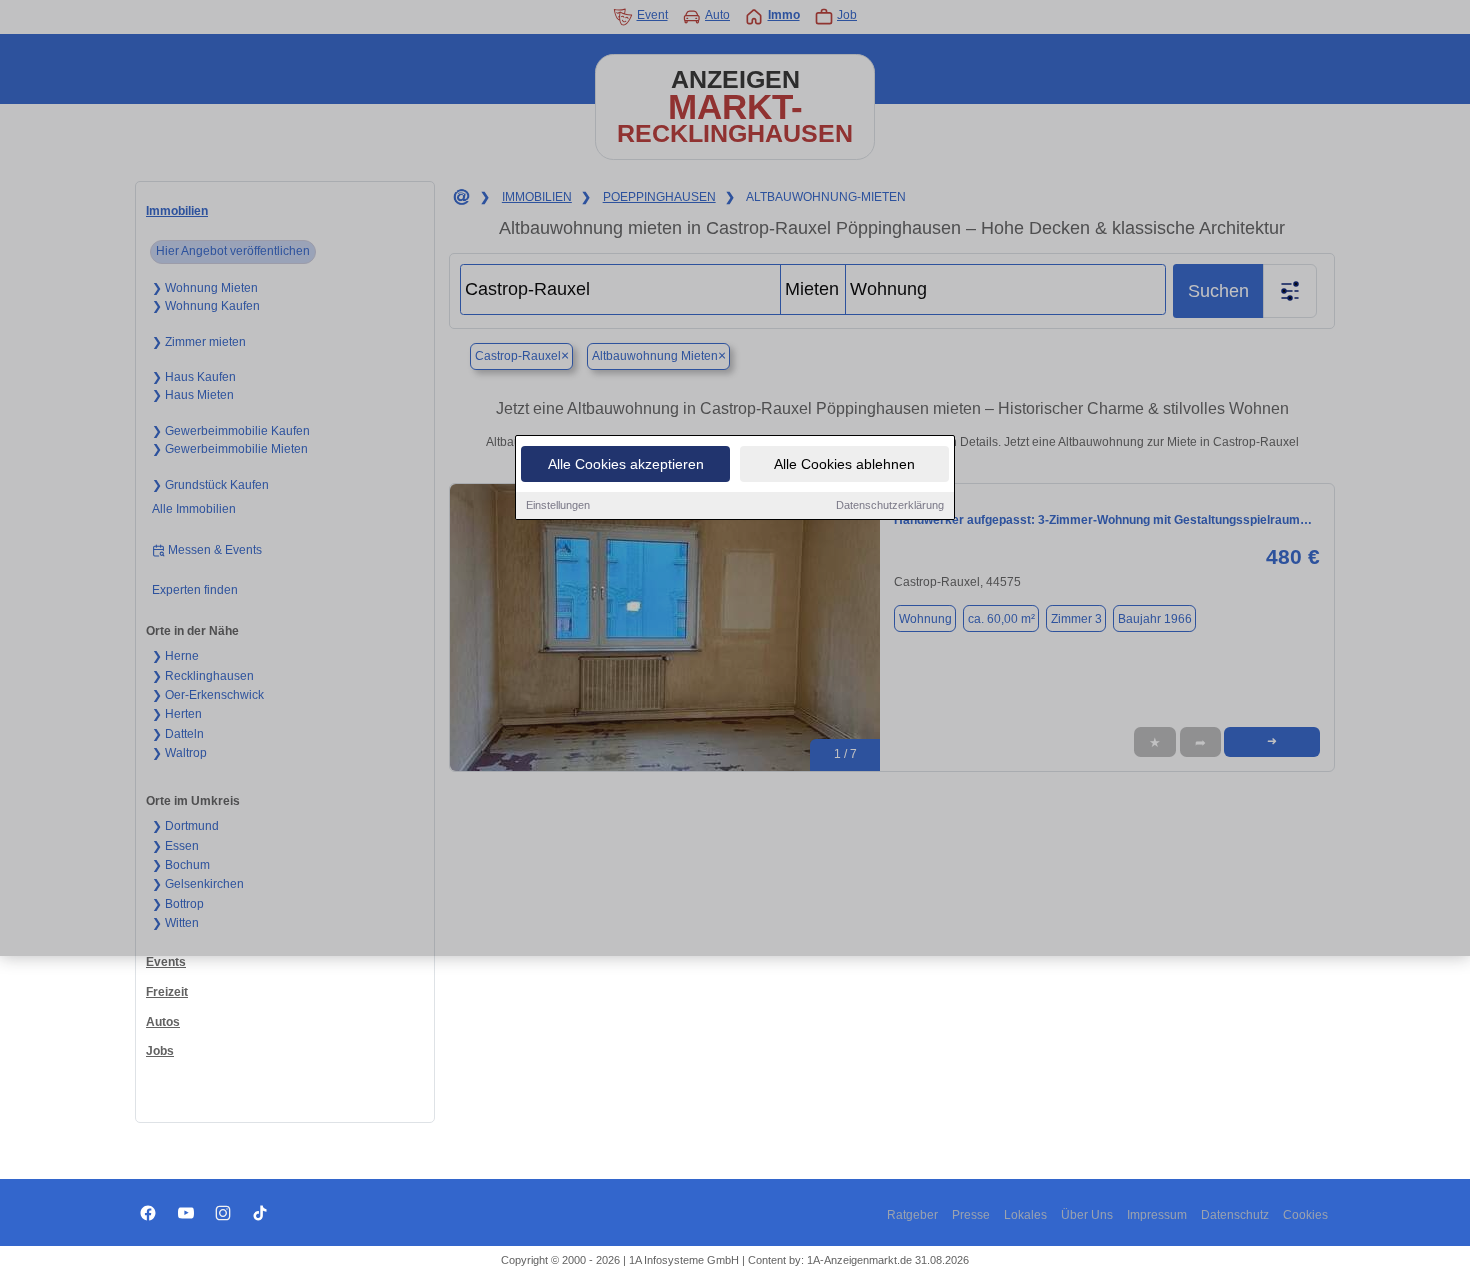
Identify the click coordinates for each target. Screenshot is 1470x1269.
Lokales (1025, 1215)
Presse (971, 1215)
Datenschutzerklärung (890, 505)
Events (166, 962)
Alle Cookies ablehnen (844, 464)
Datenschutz (1235, 1215)
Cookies (1305, 1215)
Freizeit (167, 992)
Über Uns (1087, 1215)
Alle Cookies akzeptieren (626, 464)
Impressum (1157, 1215)
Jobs (160, 1051)
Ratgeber (912, 1215)
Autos (163, 1022)
